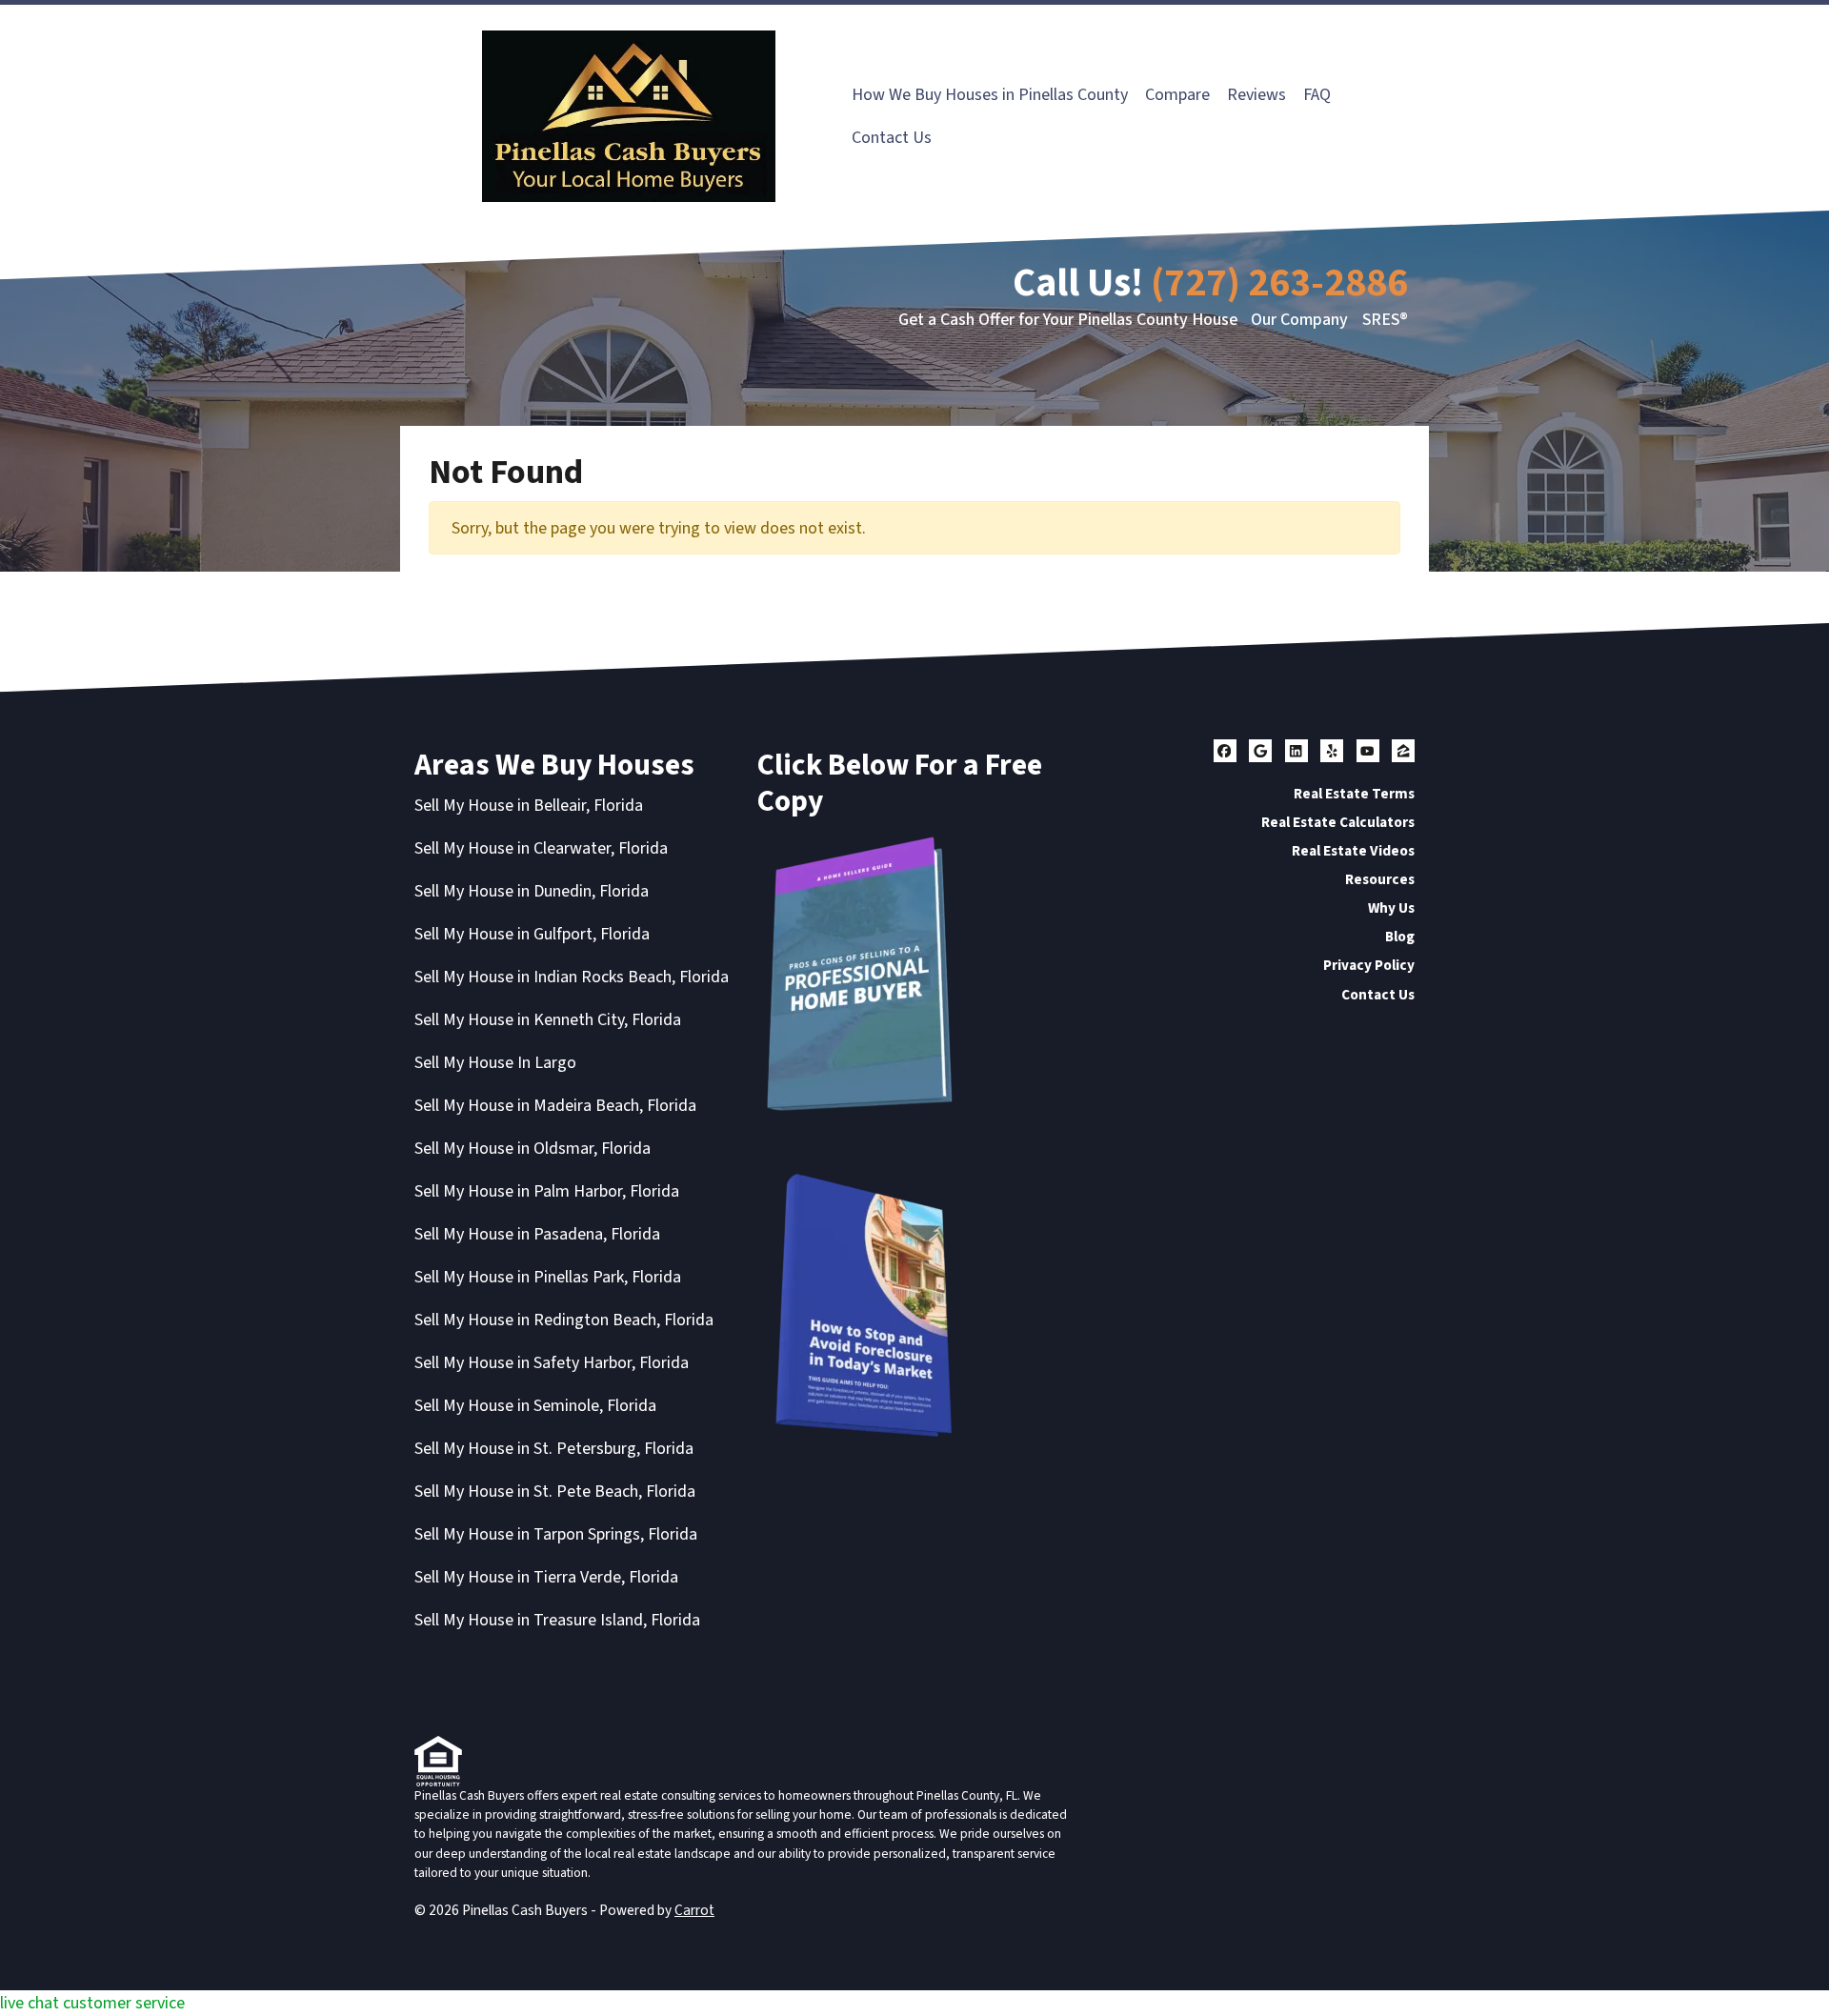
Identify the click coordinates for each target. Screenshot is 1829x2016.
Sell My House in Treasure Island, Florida (557, 1620)
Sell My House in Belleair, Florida (529, 806)
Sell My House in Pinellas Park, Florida (548, 1277)
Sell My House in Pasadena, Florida (537, 1234)
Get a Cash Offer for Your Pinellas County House (1068, 320)
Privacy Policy (1369, 965)
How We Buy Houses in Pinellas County (990, 95)
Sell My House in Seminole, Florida (535, 1406)
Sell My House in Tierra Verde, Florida (546, 1577)
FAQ (1317, 95)
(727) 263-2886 (1279, 283)
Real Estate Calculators (1338, 822)
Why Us (1391, 908)
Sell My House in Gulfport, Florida (532, 934)
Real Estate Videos (1353, 851)
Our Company (1299, 320)
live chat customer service (92, 2003)
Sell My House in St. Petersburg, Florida (554, 1449)
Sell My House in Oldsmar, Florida (533, 1149)
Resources (1380, 879)
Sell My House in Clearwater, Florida (541, 848)
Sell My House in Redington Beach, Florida (564, 1320)
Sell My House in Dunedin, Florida (532, 891)
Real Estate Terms (1354, 794)
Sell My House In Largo (495, 1063)
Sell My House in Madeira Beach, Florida (555, 1106)
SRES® (1385, 320)
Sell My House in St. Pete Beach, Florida (555, 1492)
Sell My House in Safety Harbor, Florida (552, 1363)
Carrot (694, 1910)
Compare (1177, 95)
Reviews (1256, 95)
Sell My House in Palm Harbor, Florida (547, 1191)
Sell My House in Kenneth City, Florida (548, 1020)
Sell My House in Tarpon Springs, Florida (556, 1534)
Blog (1400, 937)
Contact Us (892, 138)
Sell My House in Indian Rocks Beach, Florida (572, 977)
